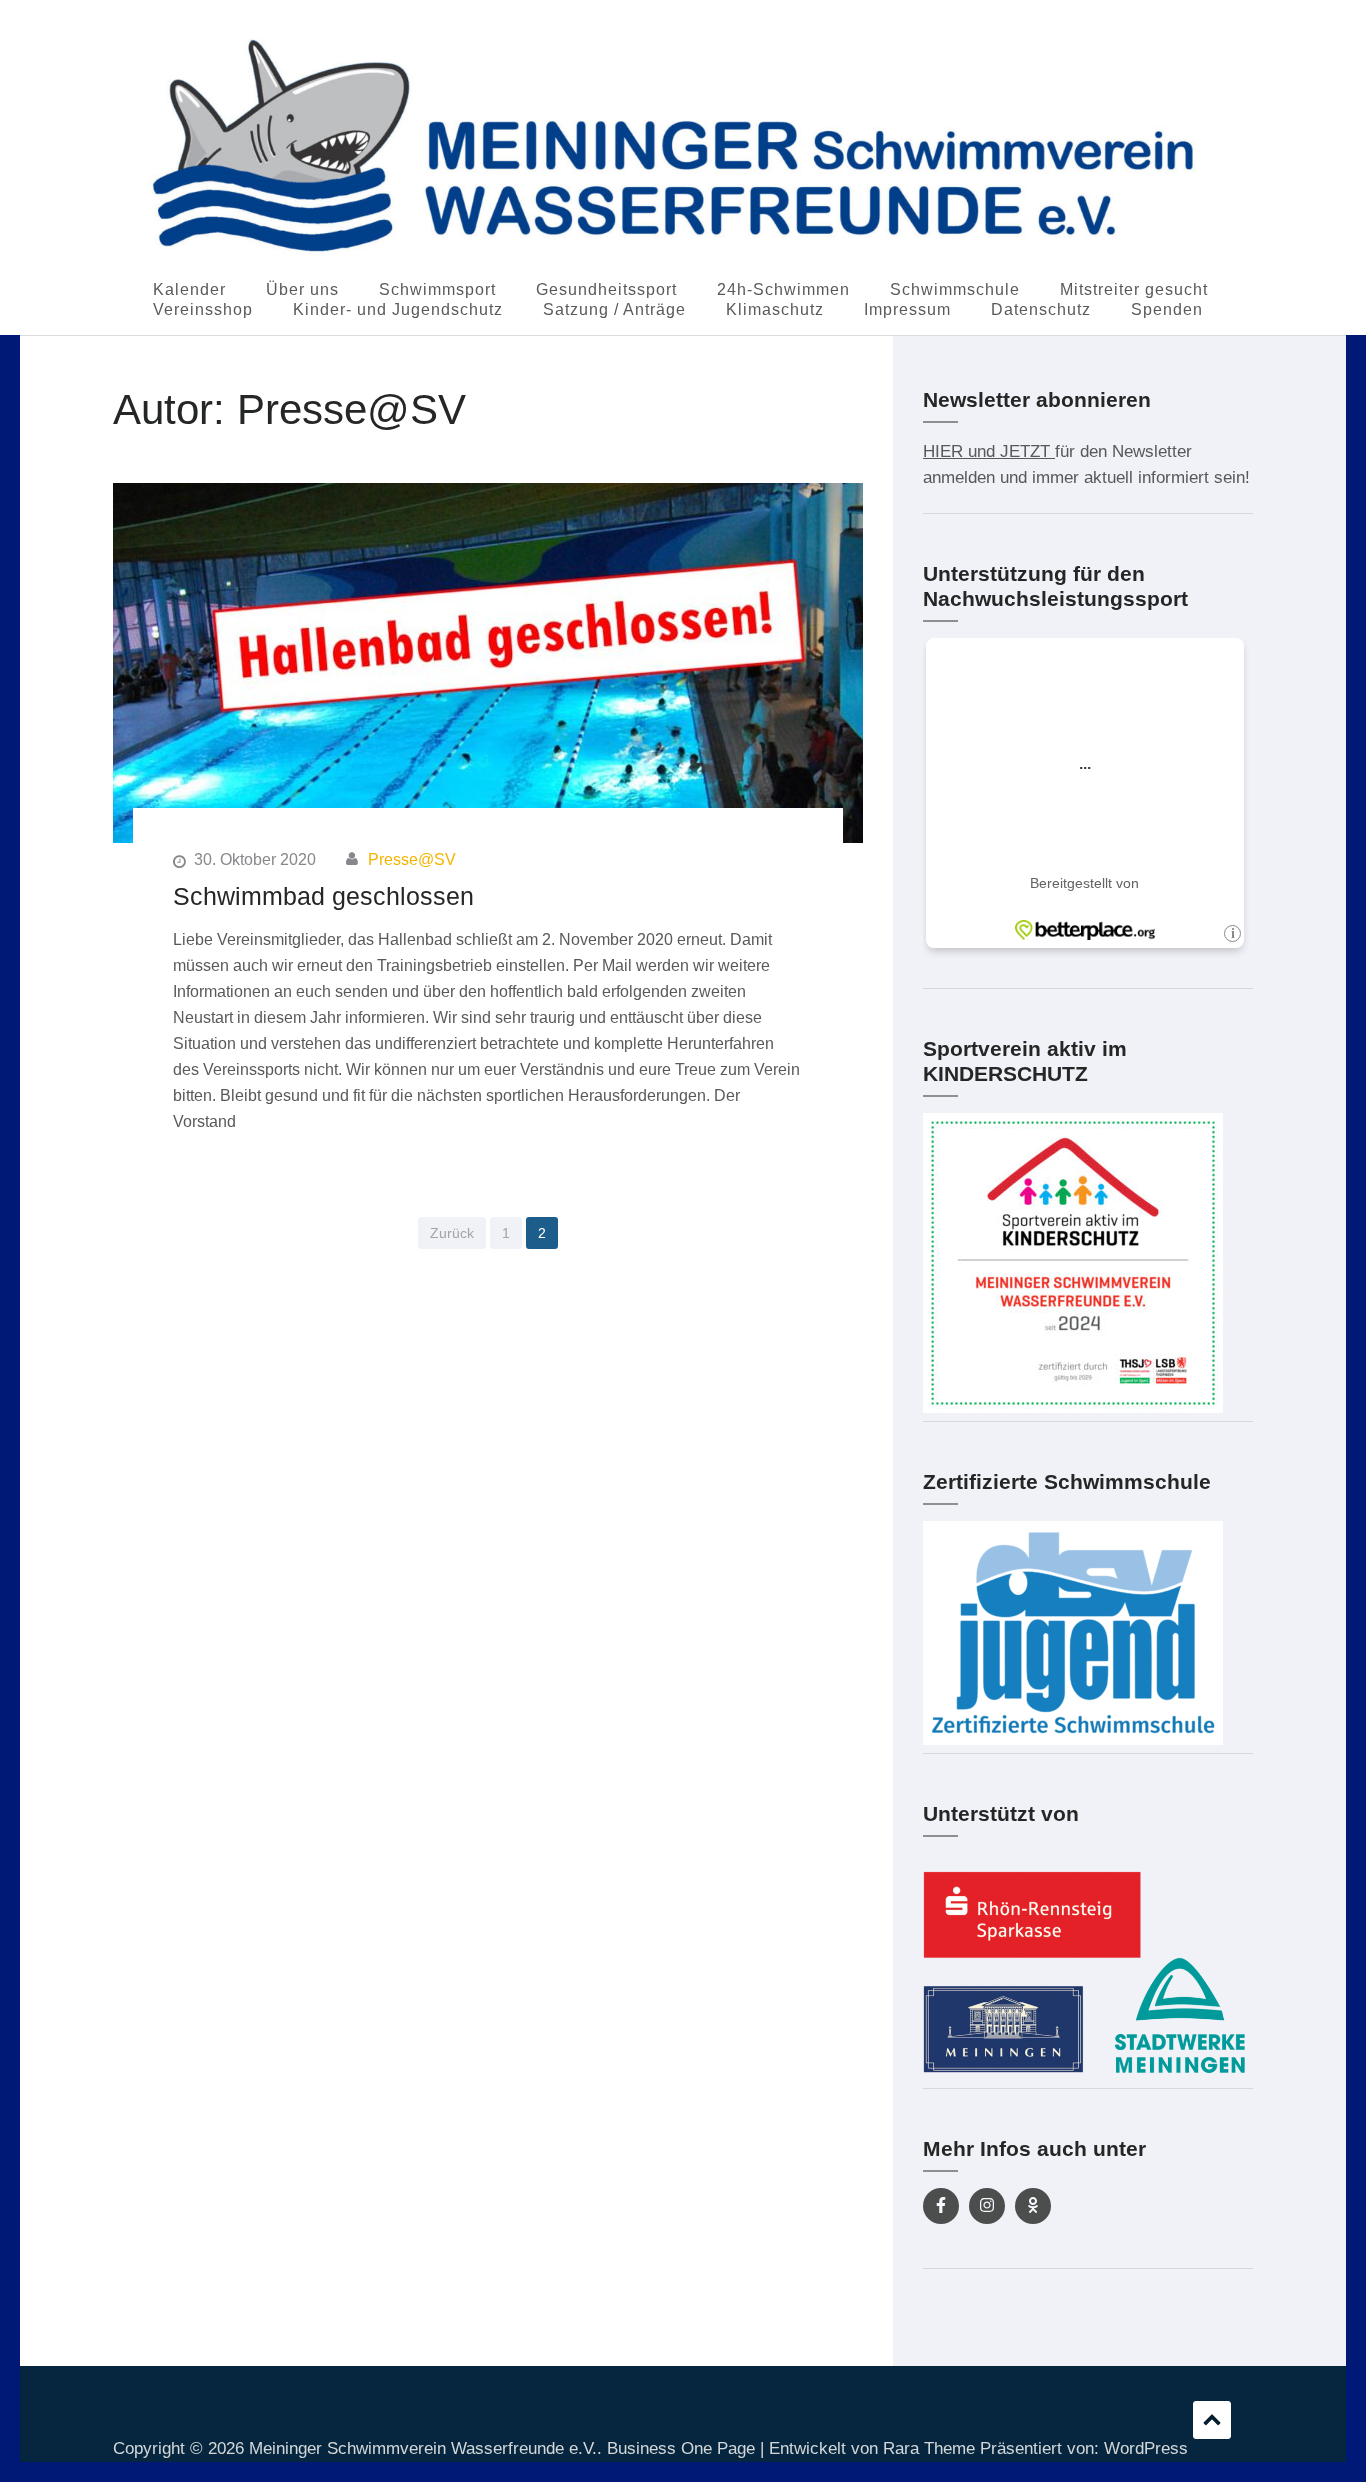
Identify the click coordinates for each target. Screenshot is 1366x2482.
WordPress (1146, 2448)
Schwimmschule (955, 289)
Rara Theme (929, 2448)
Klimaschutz (775, 309)
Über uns (302, 289)
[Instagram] (987, 2206)
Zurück (452, 1233)
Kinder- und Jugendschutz (398, 309)
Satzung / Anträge (614, 309)
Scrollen (1212, 2420)
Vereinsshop (203, 309)
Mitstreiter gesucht (1134, 289)
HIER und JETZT (989, 451)
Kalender (189, 289)
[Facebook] (941, 2206)
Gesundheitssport (606, 289)
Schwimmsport (437, 289)
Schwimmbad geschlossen (323, 896)
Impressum (907, 309)
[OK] (1033, 2206)
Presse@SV (412, 859)
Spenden (1167, 309)
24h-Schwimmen (783, 289)
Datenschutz (1041, 309)
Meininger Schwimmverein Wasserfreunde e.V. (423, 2448)
